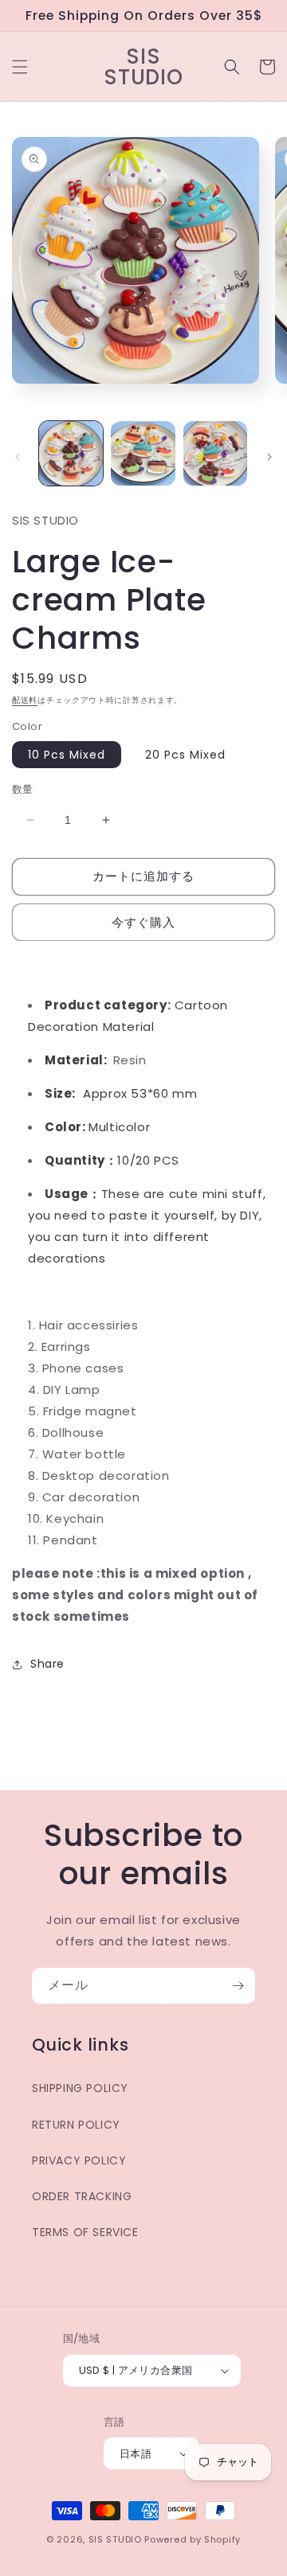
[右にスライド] (269, 457)
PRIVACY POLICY (79, 2160)
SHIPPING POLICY (80, 2088)
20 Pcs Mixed (185, 755)
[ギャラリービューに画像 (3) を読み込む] (215, 453)
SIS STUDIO (115, 2539)
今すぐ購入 (143, 922)
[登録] (238, 1986)
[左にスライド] (18, 457)
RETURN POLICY (76, 2125)
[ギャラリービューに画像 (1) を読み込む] (71, 453)
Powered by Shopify (193, 2539)
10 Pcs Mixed (67, 755)
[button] (20, 67)
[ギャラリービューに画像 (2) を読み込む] (143, 453)
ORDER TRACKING (82, 2196)
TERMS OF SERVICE (85, 2232)
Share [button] (47, 1664)
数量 (23, 789)
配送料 (25, 700)
